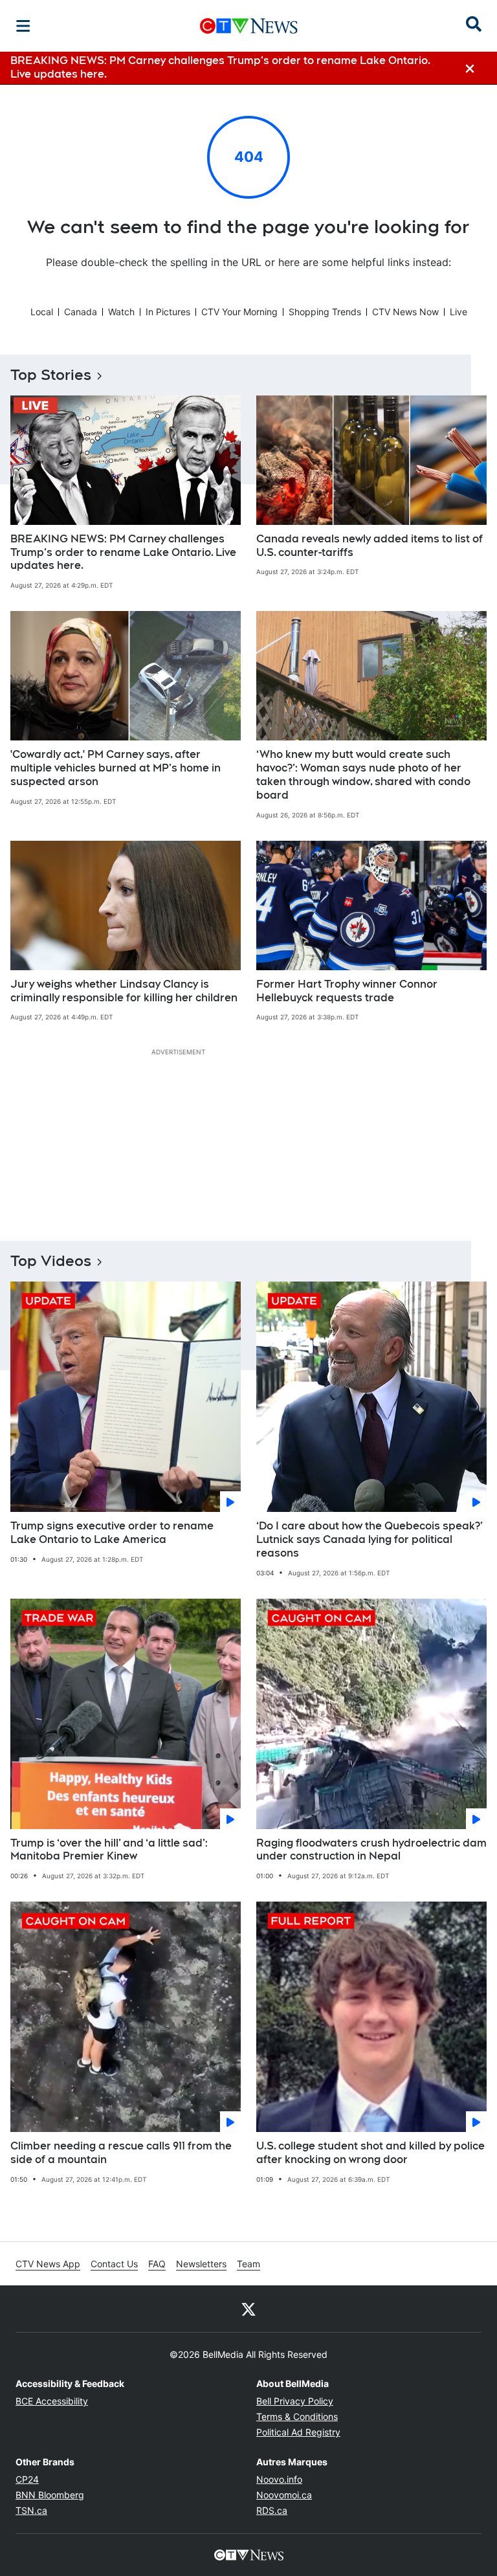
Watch (121, 312)
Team (248, 2264)
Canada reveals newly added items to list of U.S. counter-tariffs (370, 546)
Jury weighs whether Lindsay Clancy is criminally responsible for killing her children (124, 991)
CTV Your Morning (239, 312)
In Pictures (168, 312)
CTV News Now (405, 312)
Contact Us (114, 2264)
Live (458, 312)
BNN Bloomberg (50, 2495)
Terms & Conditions (297, 2416)
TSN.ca (31, 2510)
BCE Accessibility (52, 2401)
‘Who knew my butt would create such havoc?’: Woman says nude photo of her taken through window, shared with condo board (363, 774)
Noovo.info (279, 2479)
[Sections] (23, 26)
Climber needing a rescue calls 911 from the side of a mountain (121, 2153)
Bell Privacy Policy (295, 2401)
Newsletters (201, 2264)
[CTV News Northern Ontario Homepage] (249, 26)
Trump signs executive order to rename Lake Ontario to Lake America (112, 1533)
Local (42, 312)
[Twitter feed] (248, 2309)
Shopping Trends (325, 312)
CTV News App (48, 2264)
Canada (81, 312)
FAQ (157, 2264)
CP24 (27, 2479)
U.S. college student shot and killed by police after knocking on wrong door (370, 2153)
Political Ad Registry (298, 2432)
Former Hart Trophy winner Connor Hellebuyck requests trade (347, 991)
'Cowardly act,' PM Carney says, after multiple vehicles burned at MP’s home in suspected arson (116, 768)
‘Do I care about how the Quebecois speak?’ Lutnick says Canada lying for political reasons (370, 1539)
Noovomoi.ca (284, 2495)
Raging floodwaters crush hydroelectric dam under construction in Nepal (371, 1850)
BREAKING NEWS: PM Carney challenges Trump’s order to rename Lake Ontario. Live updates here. (123, 552)
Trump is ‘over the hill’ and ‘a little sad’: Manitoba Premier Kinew (109, 1850)
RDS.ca (272, 2510)
